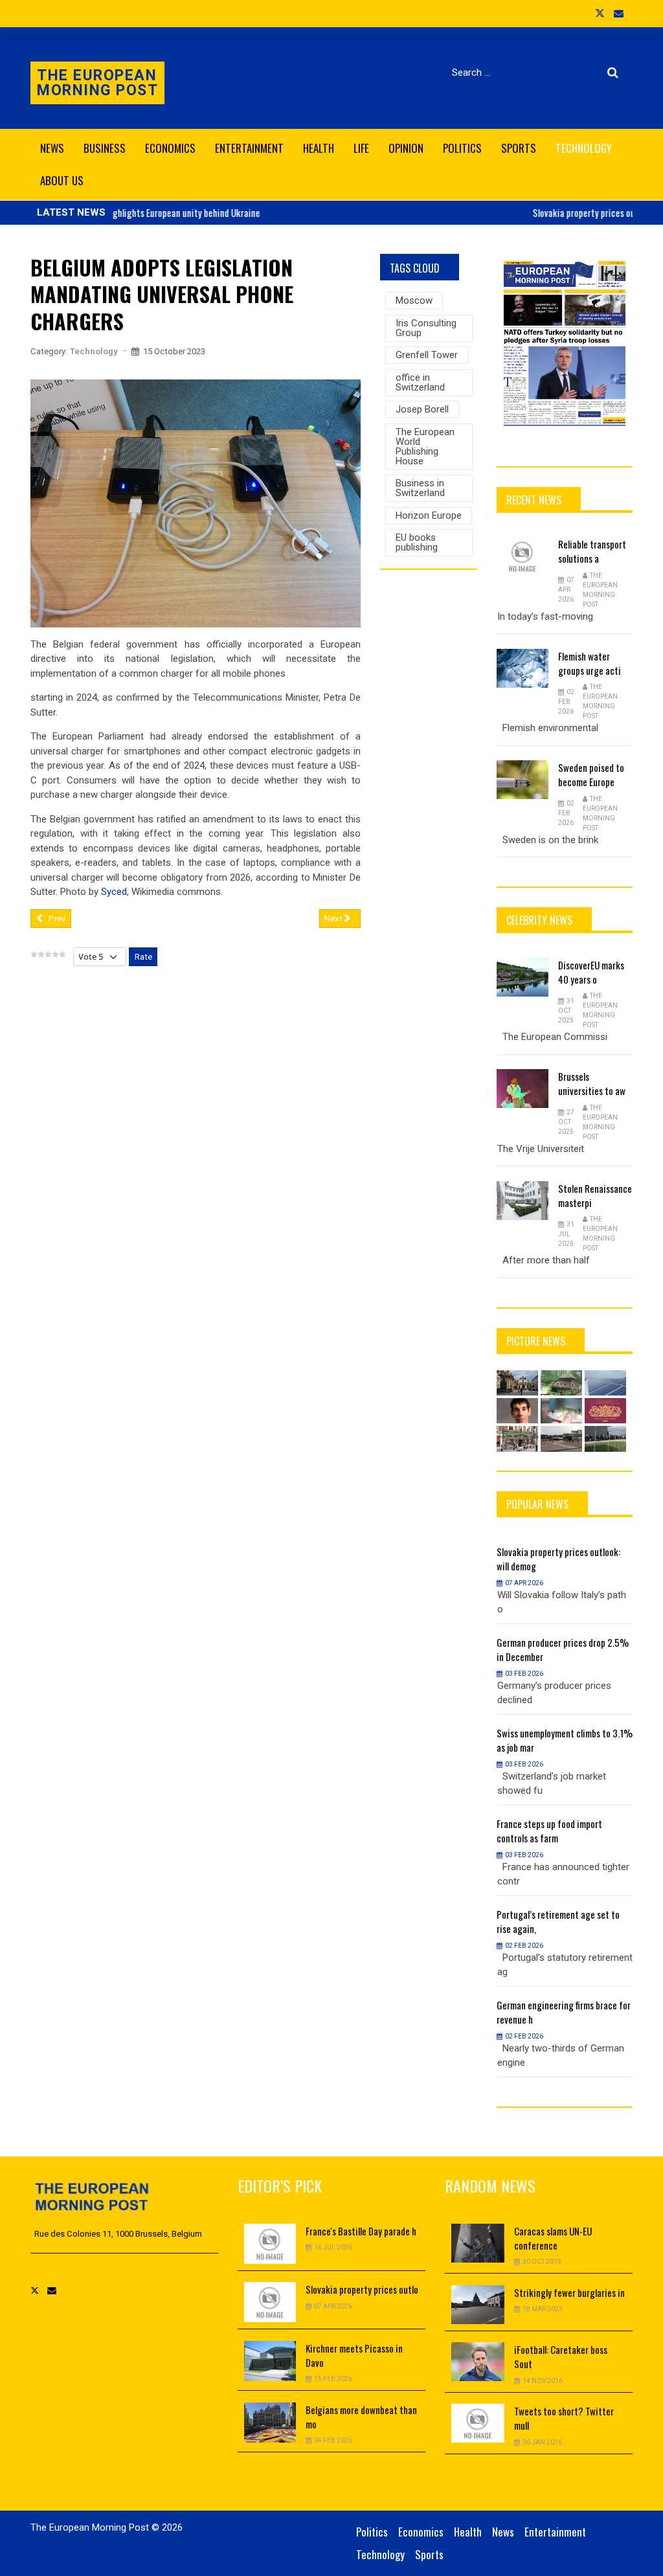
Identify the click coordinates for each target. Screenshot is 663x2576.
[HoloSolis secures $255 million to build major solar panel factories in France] (605, 1383)
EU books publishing (417, 542)
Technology (94, 351)
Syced (114, 892)
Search (615, 73)
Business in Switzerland (420, 488)
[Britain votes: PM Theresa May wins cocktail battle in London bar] (517, 1439)
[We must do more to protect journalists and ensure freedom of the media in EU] (561, 1439)
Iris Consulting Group (426, 328)
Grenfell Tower (427, 355)
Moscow (414, 300)
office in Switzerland (420, 382)
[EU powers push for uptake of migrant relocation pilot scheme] (605, 1439)
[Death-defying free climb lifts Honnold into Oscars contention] (517, 1411)
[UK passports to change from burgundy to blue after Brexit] (605, 1411)
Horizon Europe (429, 515)
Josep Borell (422, 409)
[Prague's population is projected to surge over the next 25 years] (517, 1383)
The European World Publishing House (425, 446)
